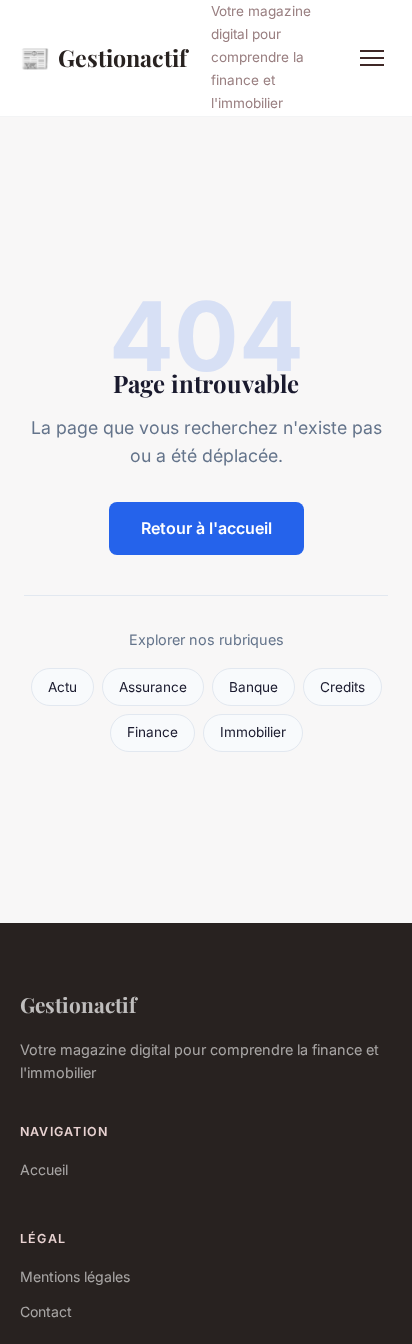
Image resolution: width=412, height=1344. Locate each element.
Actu (62, 687)
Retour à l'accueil (206, 528)
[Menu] (372, 58)
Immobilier (253, 732)
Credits (342, 687)
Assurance (153, 687)
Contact (46, 1311)
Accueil (44, 1169)
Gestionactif (103, 57)
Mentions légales (75, 1276)
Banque (253, 687)
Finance (152, 732)
